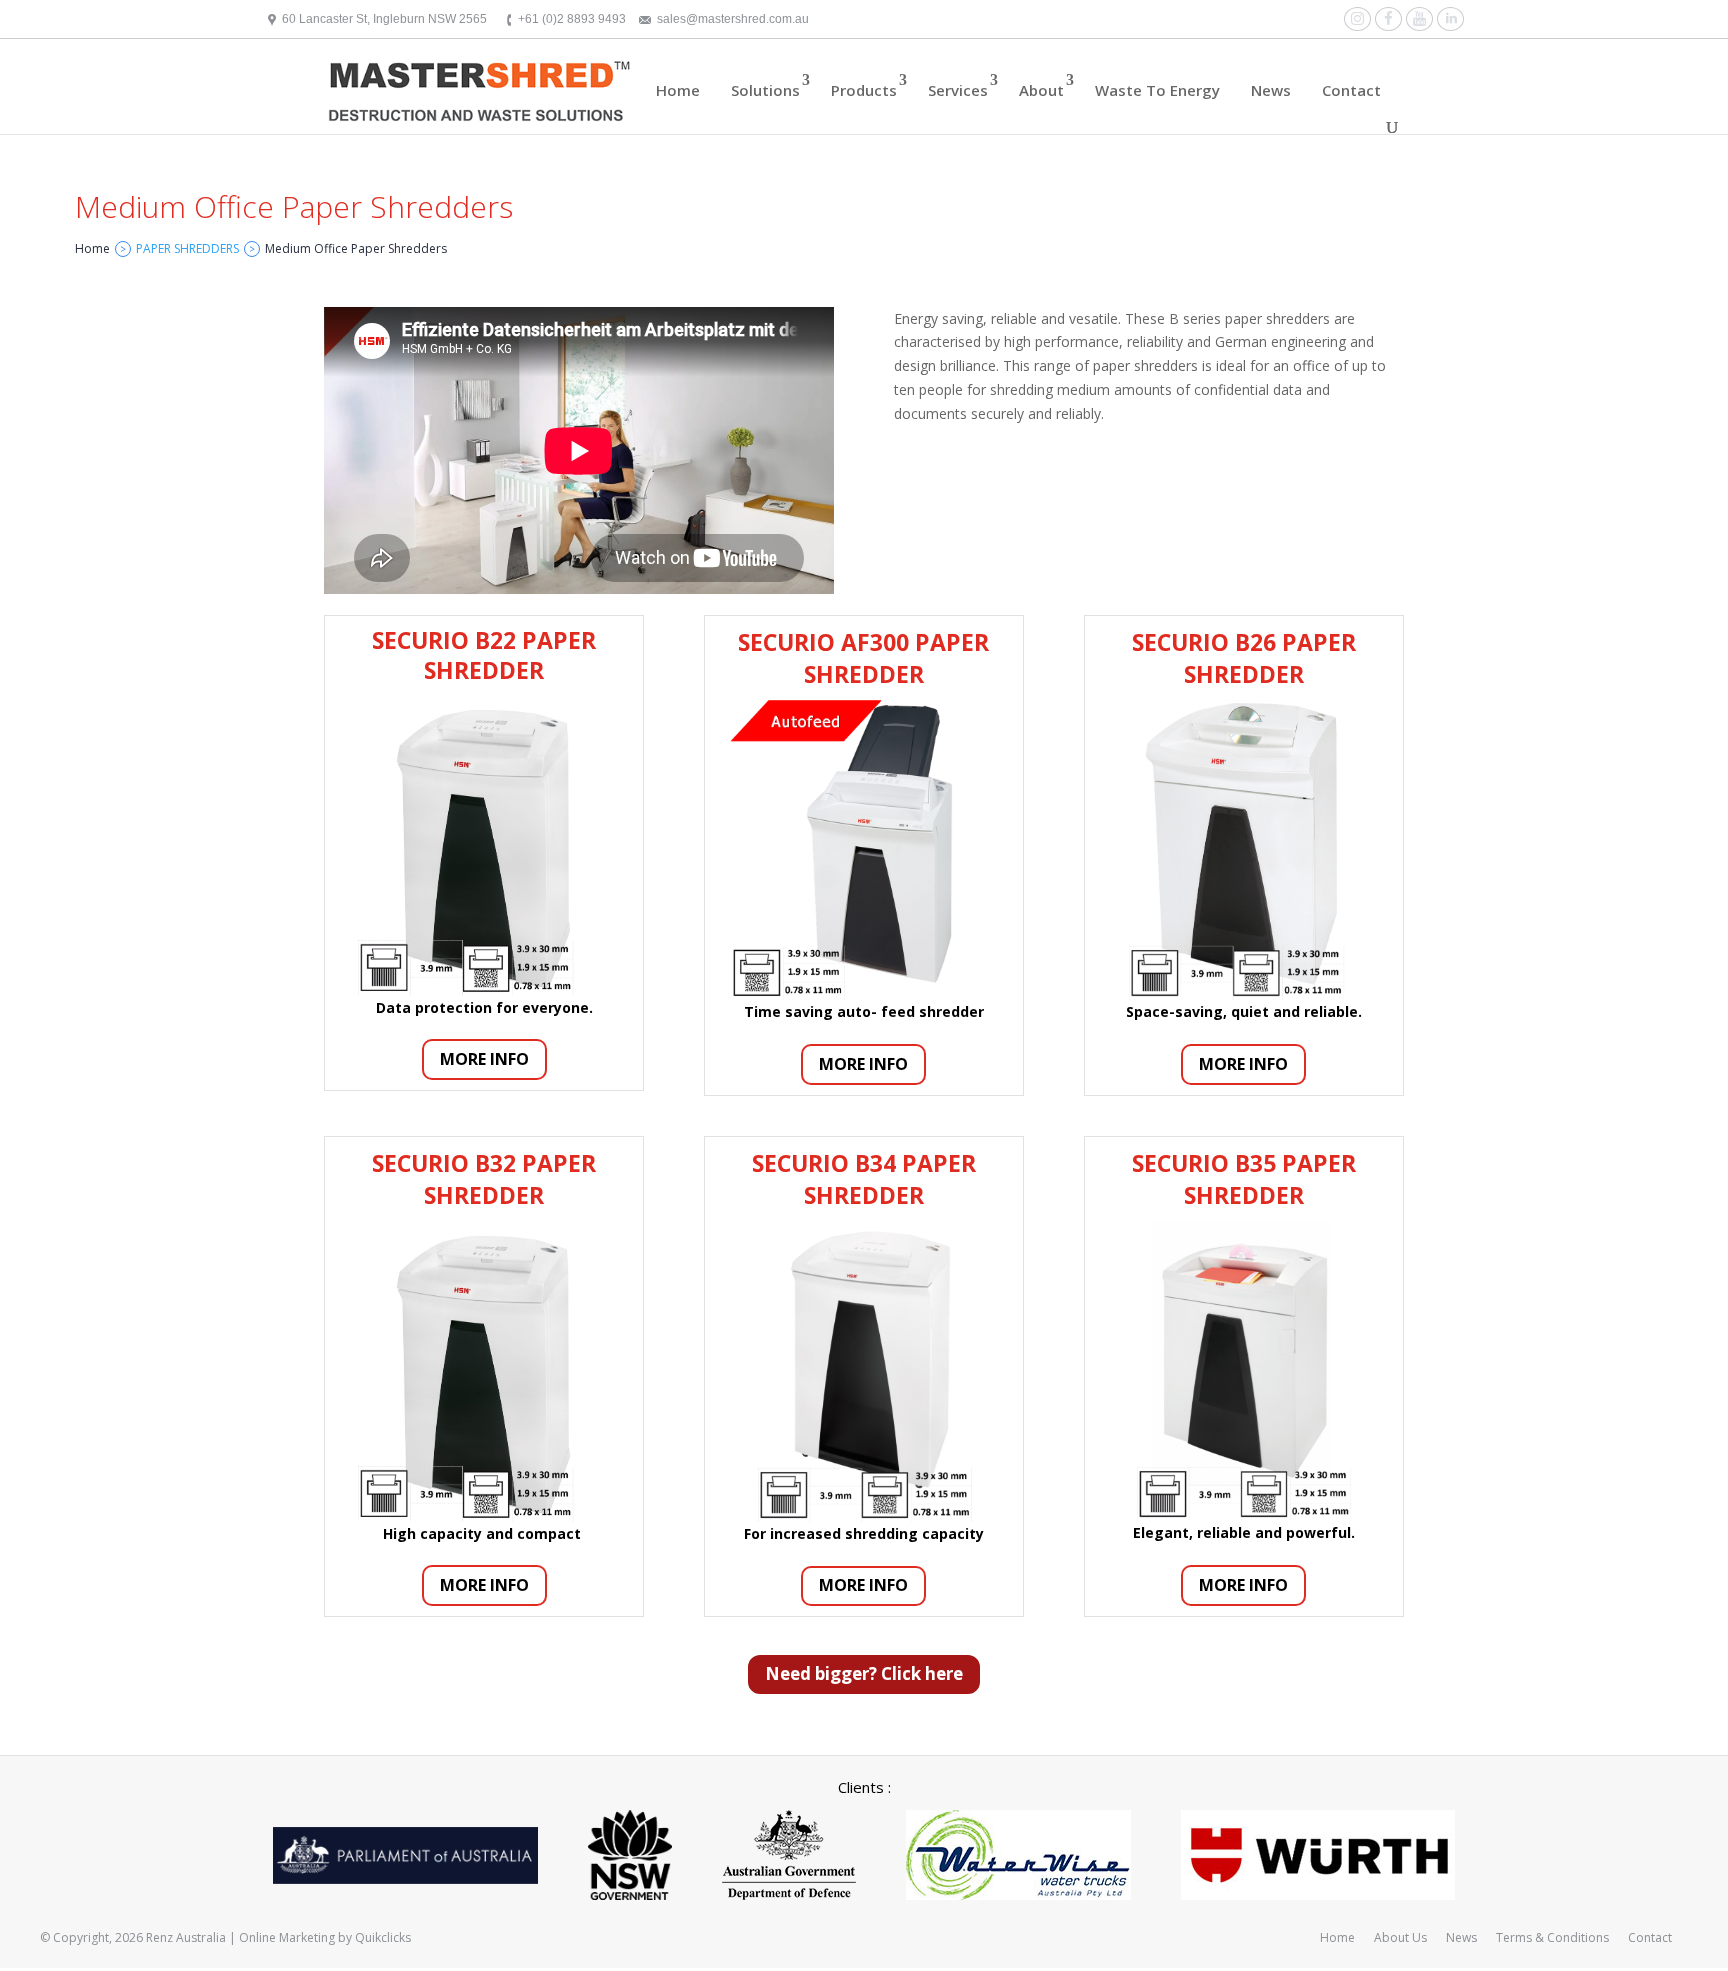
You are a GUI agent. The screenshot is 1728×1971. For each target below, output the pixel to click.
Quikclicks (383, 1937)
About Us (1400, 1937)
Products (864, 90)
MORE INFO (484, 1059)
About (1041, 90)
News (1271, 90)
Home (678, 90)
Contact (1351, 90)
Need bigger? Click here (864, 1673)
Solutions (765, 90)
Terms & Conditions (1552, 1937)
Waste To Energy (1157, 90)
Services (958, 90)
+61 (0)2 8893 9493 (572, 19)
